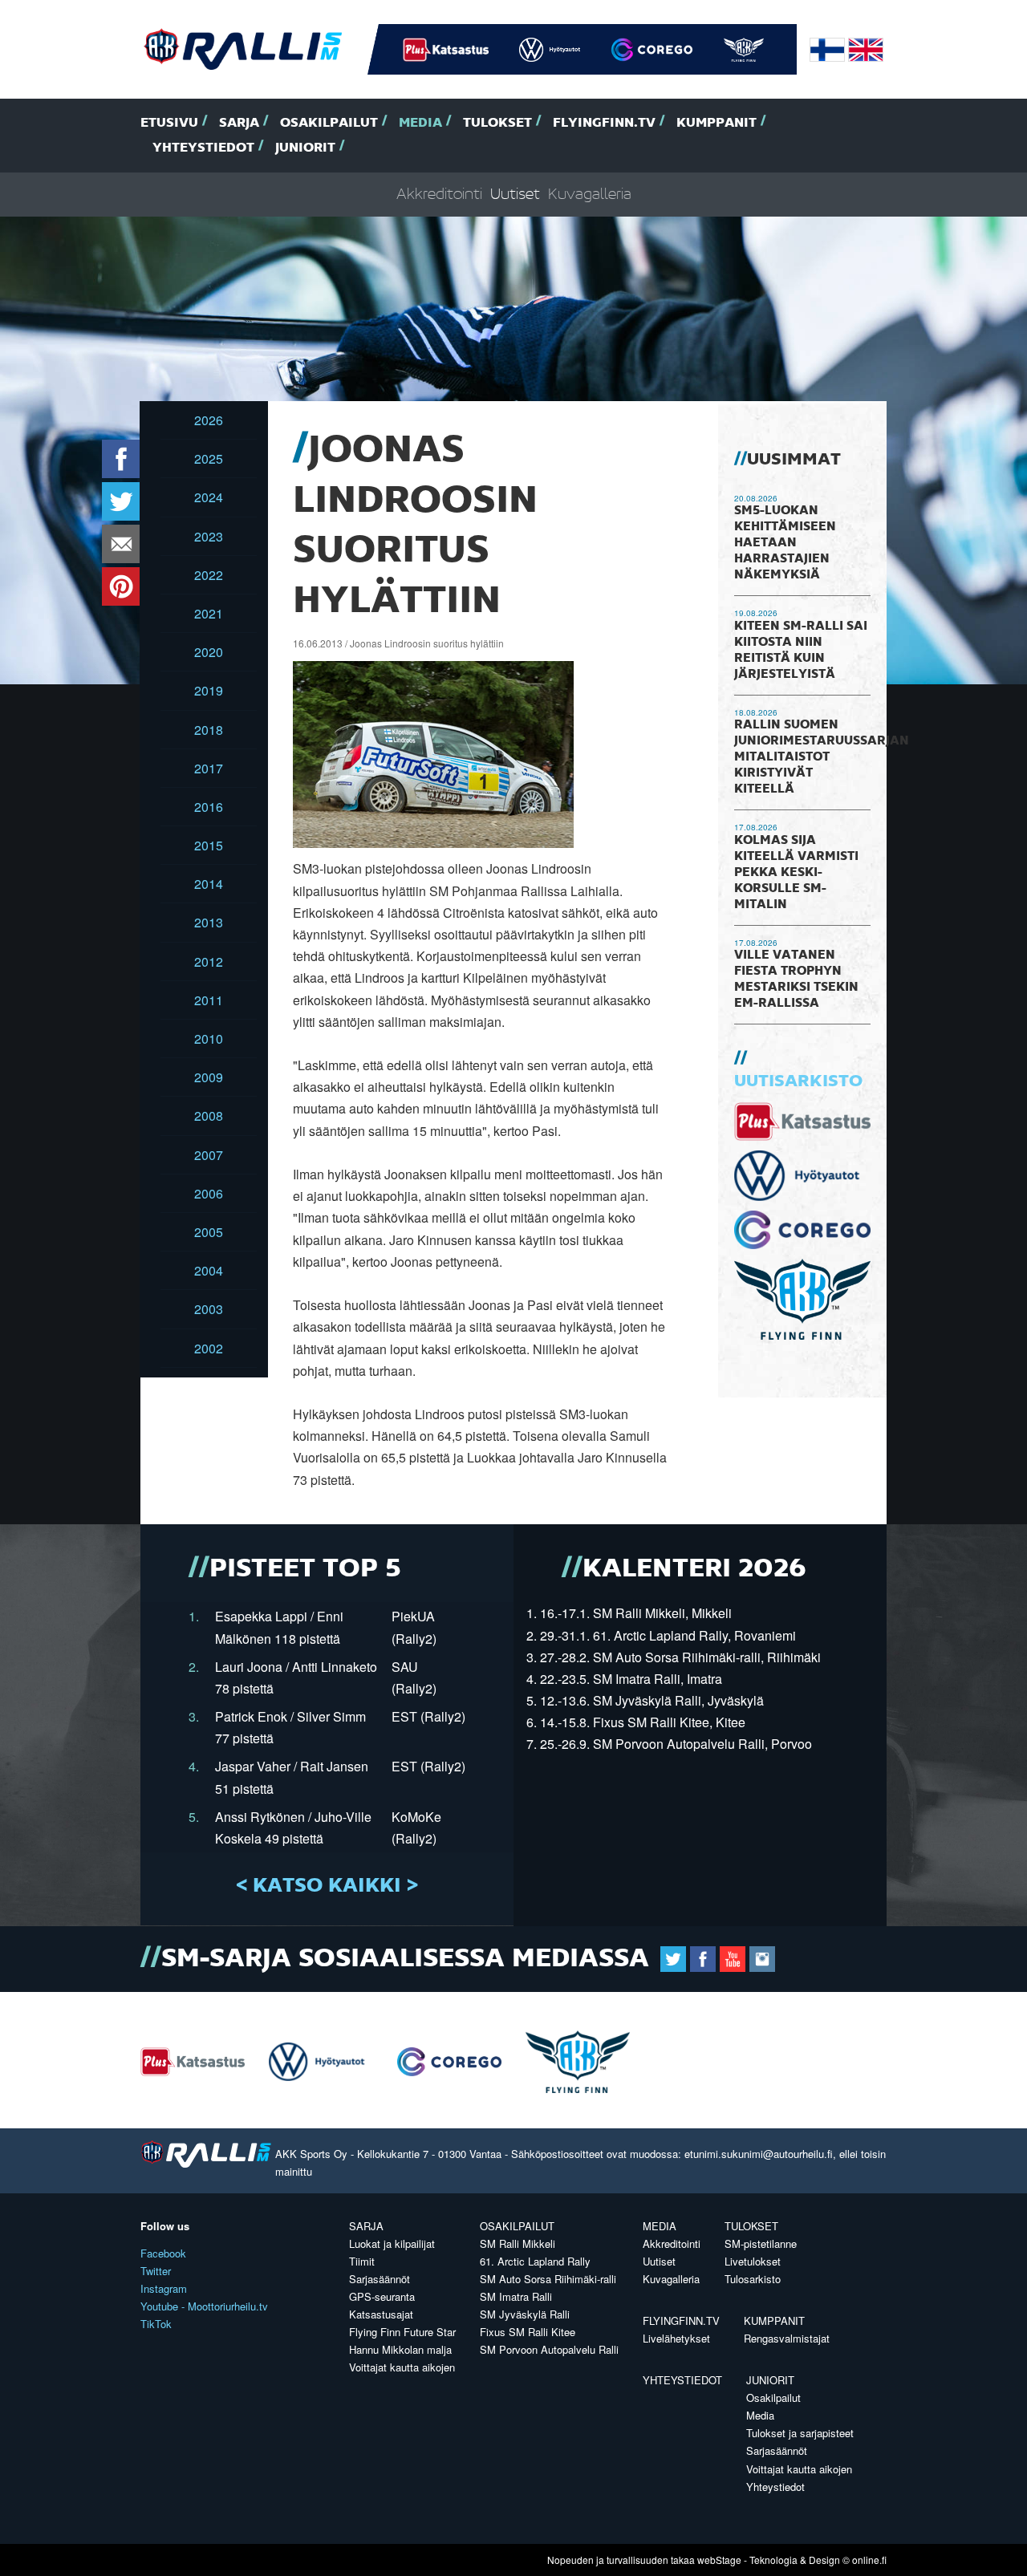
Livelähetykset (676, 2338)
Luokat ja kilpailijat (392, 2243)
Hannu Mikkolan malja (400, 2349)
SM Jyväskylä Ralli (525, 2314)
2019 (209, 690)
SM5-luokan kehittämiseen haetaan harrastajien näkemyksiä (785, 543)
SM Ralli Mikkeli (518, 2243)
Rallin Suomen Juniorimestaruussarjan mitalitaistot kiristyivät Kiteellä (822, 757)
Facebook (163, 2253)
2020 (209, 652)
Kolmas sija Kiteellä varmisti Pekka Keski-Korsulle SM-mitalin (796, 873)
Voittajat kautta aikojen (402, 2367)
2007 (209, 1155)
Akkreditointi (439, 195)
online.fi (869, 2560)
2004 (209, 1270)
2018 (209, 730)
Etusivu (169, 123)
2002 (209, 1348)
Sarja (239, 123)
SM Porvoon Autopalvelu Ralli (549, 2349)
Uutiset (515, 195)
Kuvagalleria (590, 195)
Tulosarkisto (753, 2279)
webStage (719, 2560)
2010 (209, 1039)
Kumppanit (716, 123)
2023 (209, 536)
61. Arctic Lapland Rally (535, 2261)
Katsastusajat (381, 2314)
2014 (209, 884)
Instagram (164, 2288)
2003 (209, 1309)
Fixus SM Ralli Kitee (528, 2332)
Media (420, 123)
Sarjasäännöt (380, 2279)
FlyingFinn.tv (604, 123)
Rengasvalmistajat (787, 2338)
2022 (209, 575)
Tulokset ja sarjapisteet (800, 2433)
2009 (209, 1077)
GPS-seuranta (382, 2296)
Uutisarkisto (798, 1081)
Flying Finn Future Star (402, 2332)
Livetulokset (753, 2261)
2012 (209, 961)
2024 (209, 497)
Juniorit (305, 148)
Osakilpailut (329, 123)
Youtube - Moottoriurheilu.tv (204, 2306)
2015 (209, 845)
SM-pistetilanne (761, 2243)
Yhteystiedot (203, 148)
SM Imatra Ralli (516, 2296)
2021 (209, 613)
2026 (209, 420)
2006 (209, 1193)
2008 (209, 1116)
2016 (209, 807)
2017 (209, 768)
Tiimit (362, 2261)
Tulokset (497, 123)
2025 (209, 458)
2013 (209, 922)
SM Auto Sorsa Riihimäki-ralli (548, 2279)
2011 (209, 1000)
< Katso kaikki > (327, 1886)
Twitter (156, 2271)
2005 (209, 1232)
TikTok (156, 2324)
